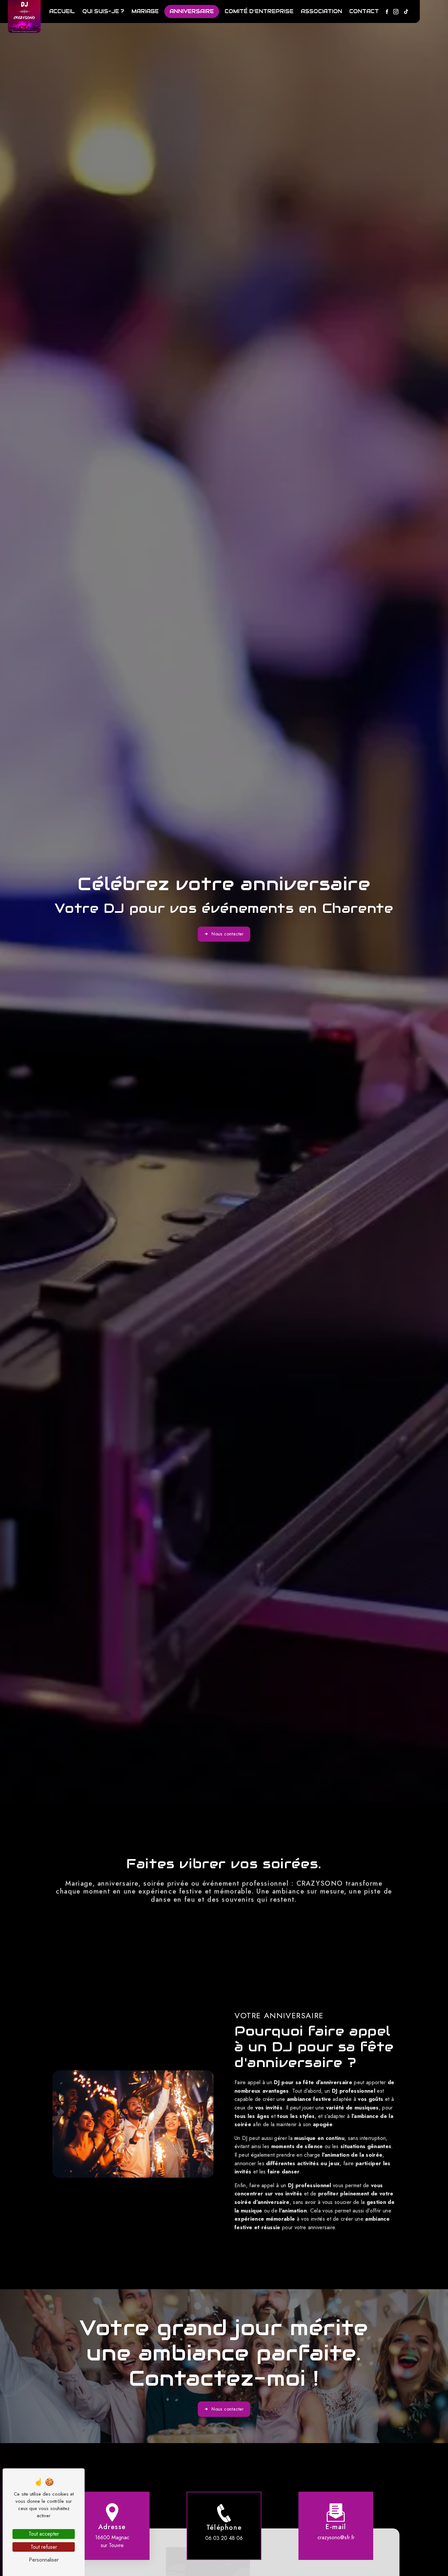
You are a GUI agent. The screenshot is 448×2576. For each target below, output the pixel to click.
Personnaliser (44, 2560)
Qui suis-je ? (103, 11)
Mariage (145, 11)
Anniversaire (192, 11)
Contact (364, 11)
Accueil (62, 11)
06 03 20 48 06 (224, 2538)
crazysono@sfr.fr (336, 2537)
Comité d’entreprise (259, 11)
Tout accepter (44, 2534)
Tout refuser (44, 2547)
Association (321, 11)
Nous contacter (228, 934)
